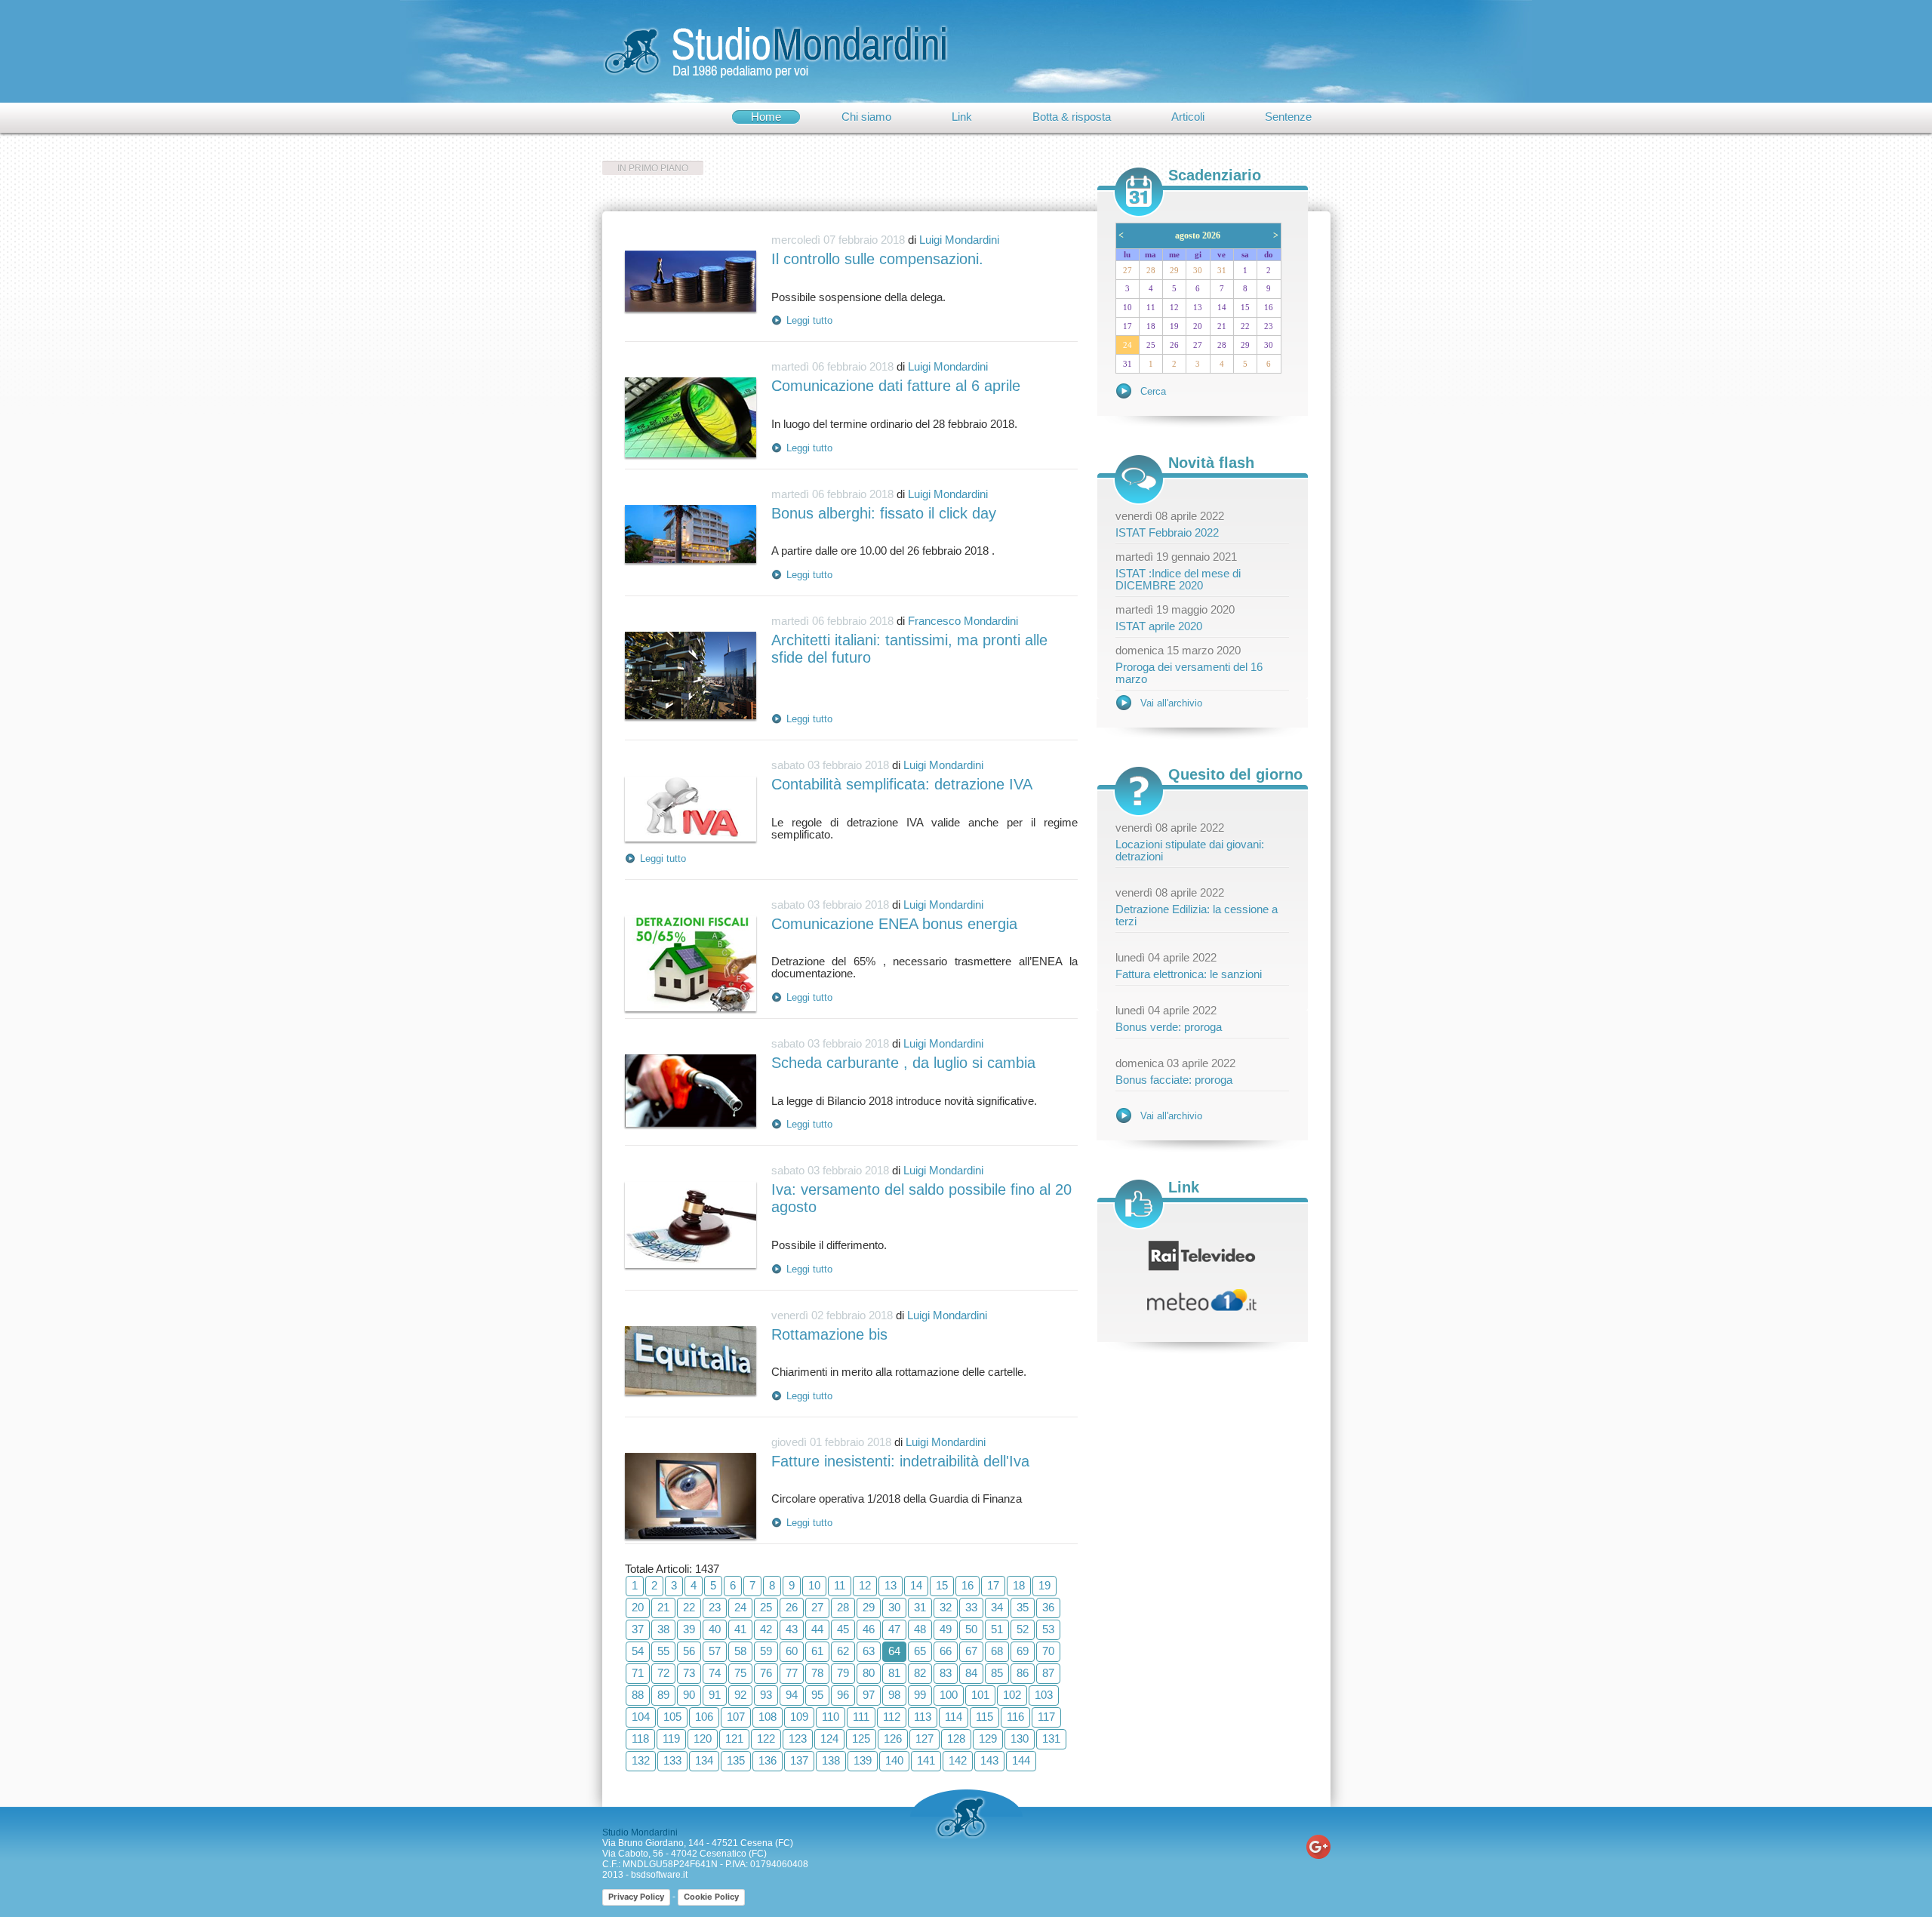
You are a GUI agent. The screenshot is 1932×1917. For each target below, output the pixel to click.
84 (971, 1673)
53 (1048, 1629)
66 (946, 1651)
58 (740, 1651)
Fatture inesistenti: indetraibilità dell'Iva (900, 1461)
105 (672, 1717)
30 (894, 1608)
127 (924, 1739)
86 (1023, 1673)
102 (1012, 1695)
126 (893, 1739)
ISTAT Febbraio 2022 (1167, 533)
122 (766, 1739)
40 (715, 1629)
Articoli (1188, 117)
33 (971, 1608)
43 (792, 1629)
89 (663, 1695)
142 (958, 1761)
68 (997, 1651)
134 (704, 1761)
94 (792, 1695)
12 (865, 1586)
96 (843, 1695)
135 (736, 1761)
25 (766, 1608)
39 (689, 1629)
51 (997, 1629)
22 (689, 1608)
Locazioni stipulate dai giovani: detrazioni (1190, 851)
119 (671, 1739)
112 (892, 1717)
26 (792, 1608)
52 (1023, 1629)
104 (641, 1717)
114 (954, 1717)
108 (768, 1717)
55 (663, 1651)
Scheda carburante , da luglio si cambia (903, 1063)
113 (923, 1717)
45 (843, 1629)
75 (740, 1673)
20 (638, 1608)
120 (703, 1739)
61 (817, 1651)
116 (1015, 1717)
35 (1023, 1608)
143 (989, 1761)
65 (920, 1651)
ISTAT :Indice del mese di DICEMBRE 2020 (1178, 580)
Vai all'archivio (1171, 703)
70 (1048, 1651)
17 (993, 1586)
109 (799, 1717)
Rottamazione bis (829, 1334)
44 (817, 1629)
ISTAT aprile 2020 (1159, 626)
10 (814, 1586)
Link (962, 117)
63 (869, 1651)
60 (792, 1651)
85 (997, 1673)
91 (715, 1695)
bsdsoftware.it (659, 1875)
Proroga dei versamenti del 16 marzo (1189, 673)
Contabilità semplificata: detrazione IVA (902, 784)
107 (736, 1717)
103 (1044, 1695)
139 (863, 1761)
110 (831, 1717)
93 (766, 1695)
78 (817, 1673)
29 (869, 1608)
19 (1044, 1586)
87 (1048, 1673)
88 (638, 1695)
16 (968, 1586)
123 (798, 1739)
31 (920, 1608)
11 (840, 1586)
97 (869, 1695)
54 (638, 1651)
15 (942, 1586)
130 (1020, 1739)
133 (672, 1761)
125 (861, 1739)
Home (766, 117)
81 (894, 1673)
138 (831, 1761)
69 (1023, 1651)
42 (766, 1629)
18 (1019, 1586)
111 (861, 1717)
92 (740, 1695)
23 (715, 1608)
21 (663, 1608)
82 (920, 1673)
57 (715, 1651)
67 (971, 1651)
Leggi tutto (809, 320)
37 (638, 1629)
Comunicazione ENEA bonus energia (894, 924)
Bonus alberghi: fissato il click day (884, 513)
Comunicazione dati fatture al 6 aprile (896, 386)
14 (916, 1586)
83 (946, 1673)
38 (663, 1629)
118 (640, 1739)
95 (817, 1695)
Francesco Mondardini (963, 621)
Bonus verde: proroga (1169, 1027)
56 (689, 1651)
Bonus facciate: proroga (1174, 1080)
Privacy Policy (636, 1897)
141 (926, 1761)
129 (988, 1739)
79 (843, 1673)
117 (1046, 1717)
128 (956, 1739)
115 (984, 1717)
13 (891, 1586)
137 (799, 1761)
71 (638, 1673)
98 (894, 1695)
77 (792, 1673)
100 (949, 1695)
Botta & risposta (1072, 117)
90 (689, 1695)
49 (946, 1629)
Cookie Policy (711, 1897)
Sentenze (1288, 117)
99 (920, 1695)
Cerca (1153, 391)
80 (869, 1673)
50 (971, 1629)
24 (740, 1608)
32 (946, 1608)
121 (734, 1739)
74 (715, 1673)
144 (1021, 1761)
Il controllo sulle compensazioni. (877, 259)
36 (1048, 1608)
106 (704, 1717)
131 (1051, 1739)
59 (766, 1651)
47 (894, 1629)
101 (980, 1695)
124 (829, 1739)
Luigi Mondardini (959, 240)
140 (894, 1761)
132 (641, 1761)
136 (768, 1761)
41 (740, 1629)
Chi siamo (866, 117)
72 (663, 1673)
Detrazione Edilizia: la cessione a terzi (1197, 915)
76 (766, 1673)
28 (843, 1608)
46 (869, 1629)
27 (817, 1608)
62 (843, 1651)
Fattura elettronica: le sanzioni (1189, 974)
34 (997, 1608)
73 (689, 1673)
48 (920, 1629)
